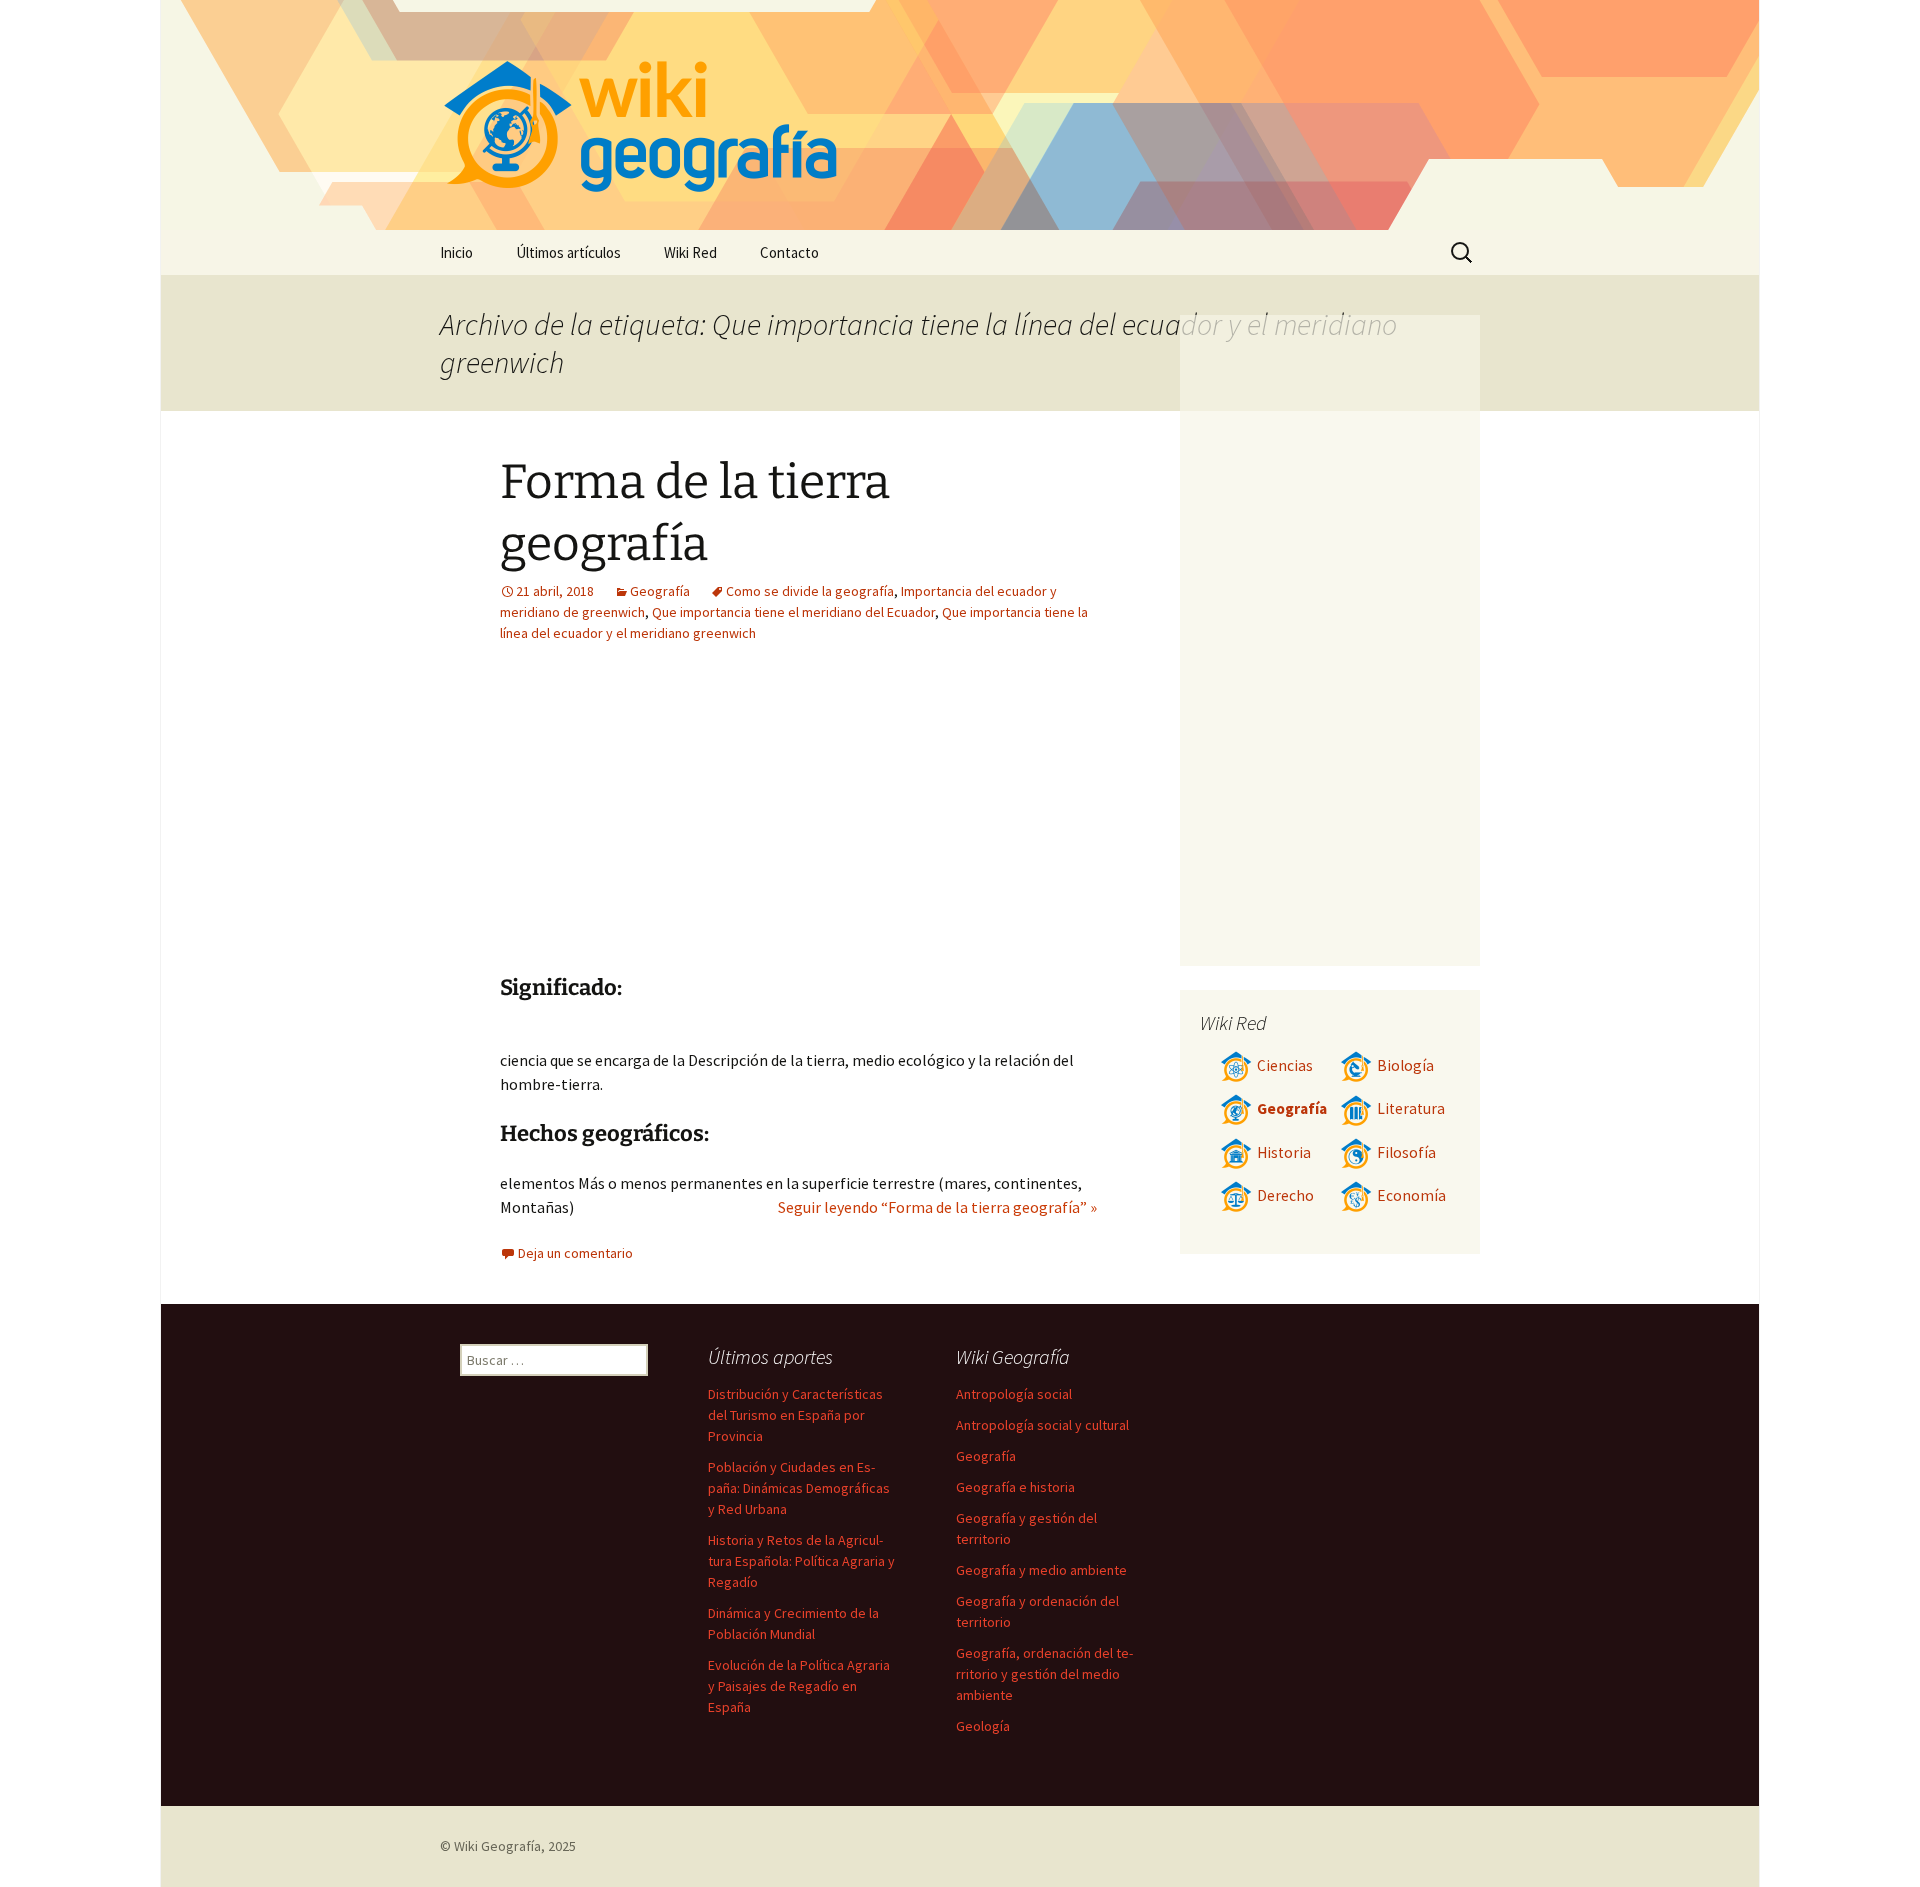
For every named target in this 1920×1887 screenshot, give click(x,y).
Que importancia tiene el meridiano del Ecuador (793, 612)
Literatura (1411, 1108)
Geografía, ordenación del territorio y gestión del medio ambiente (1044, 1674)
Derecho (1285, 1195)
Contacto (789, 252)
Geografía (660, 591)
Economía (1411, 1195)
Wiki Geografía (497, 1846)
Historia (1284, 1152)
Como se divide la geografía (810, 591)
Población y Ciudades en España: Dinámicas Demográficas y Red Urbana (799, 1488)
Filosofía (1406, 1152)
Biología (1405, 1065)
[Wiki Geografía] (960, 115)
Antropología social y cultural (1042, 1425)
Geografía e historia (1015, 1487)
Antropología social (1014, 1394)
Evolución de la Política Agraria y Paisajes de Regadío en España (799, 1686)
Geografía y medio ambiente (1041, 1570)
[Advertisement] (678, 824)
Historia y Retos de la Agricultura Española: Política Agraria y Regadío (801, 1561)
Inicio (456, 252)
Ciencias (1285, 1065)
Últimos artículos (568, 252)
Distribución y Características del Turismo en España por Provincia (795, 1415)
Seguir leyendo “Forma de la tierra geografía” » (937, 1207)
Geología (983, 1726)
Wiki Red (690, 252)
